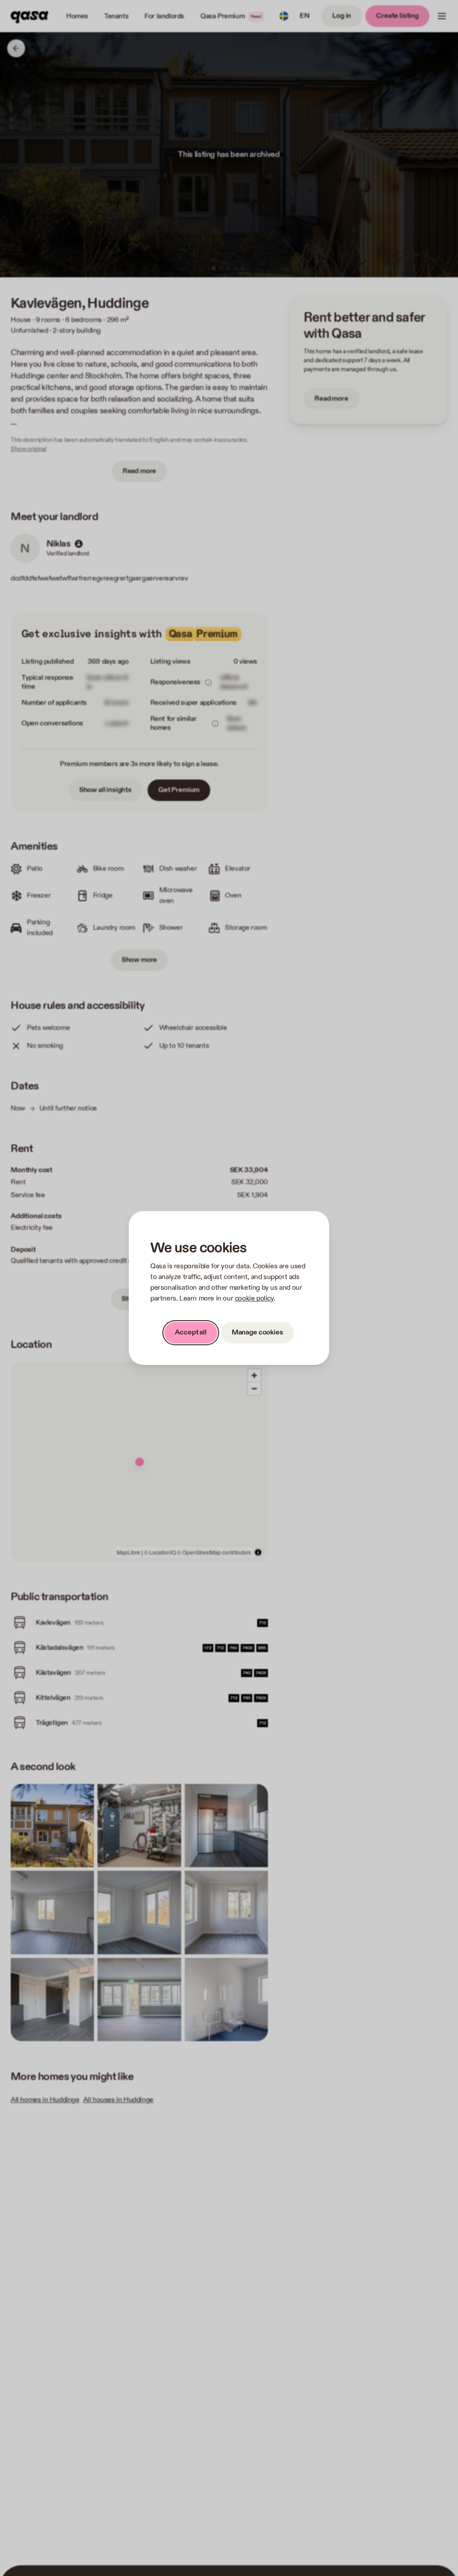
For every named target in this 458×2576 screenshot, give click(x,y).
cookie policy (254, 1299)
